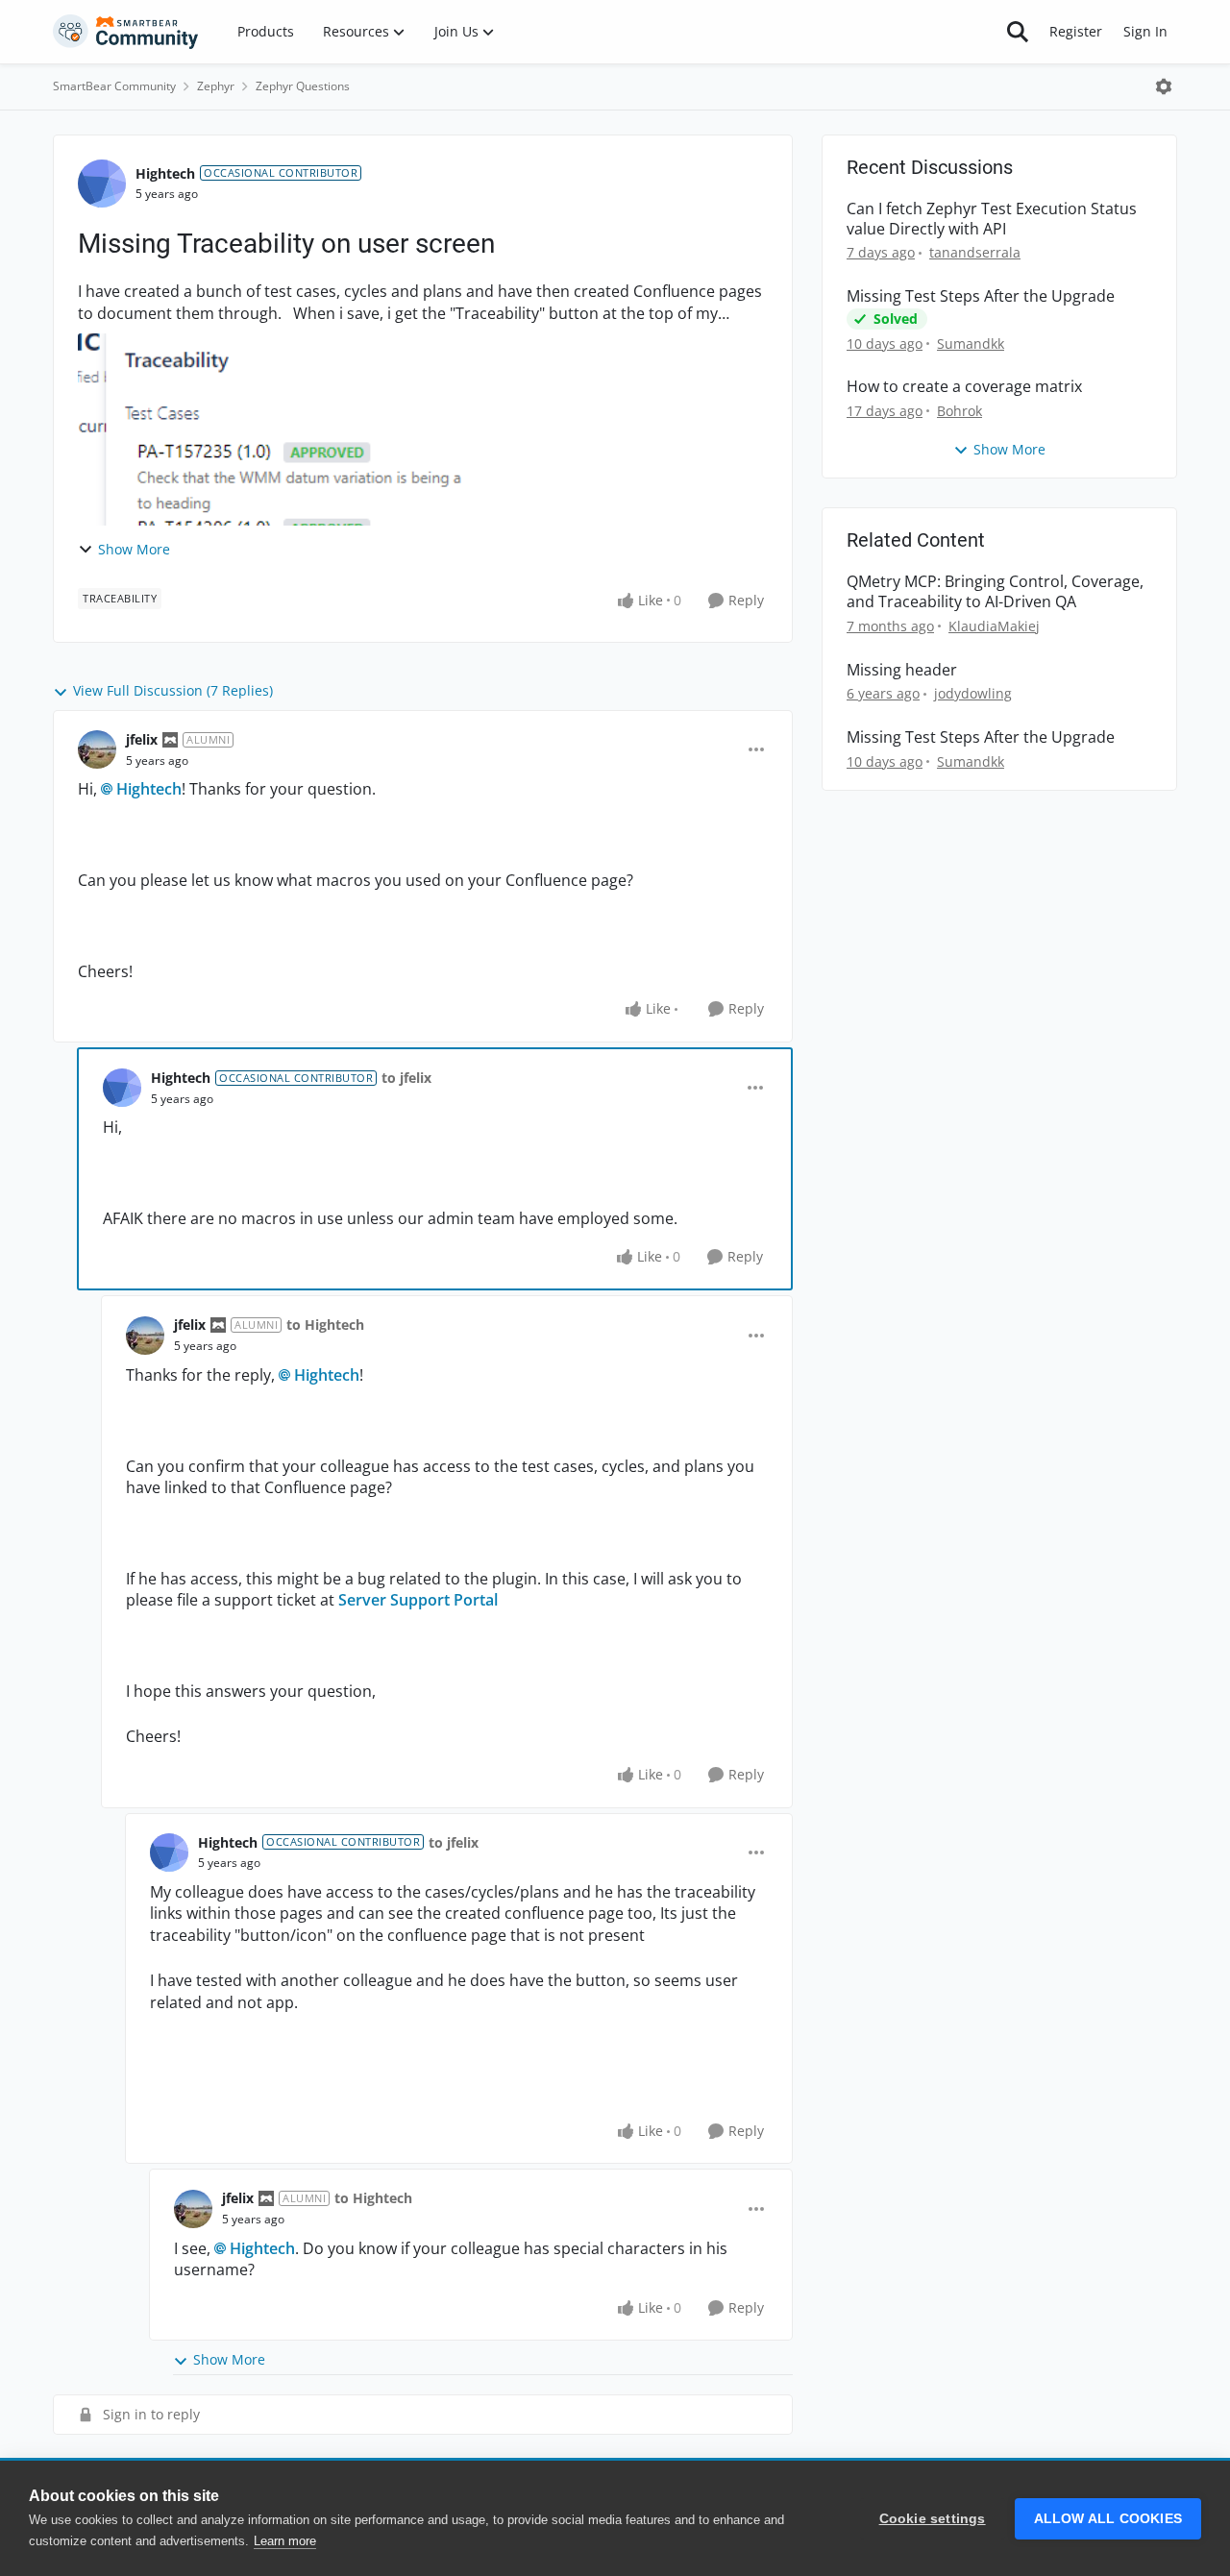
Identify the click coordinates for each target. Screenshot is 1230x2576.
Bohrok (959, 411)
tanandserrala (975, 252)
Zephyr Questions (303, 86)
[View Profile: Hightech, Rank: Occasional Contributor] (102, 184)
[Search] (1018, 32)
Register (1076, 31)
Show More (134, 549)
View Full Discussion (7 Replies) (173, 690)
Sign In (1145, 31)
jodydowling (973, 693)
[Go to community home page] (126, 32)
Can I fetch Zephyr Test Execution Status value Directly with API (992, 219)
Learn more (285, 2541)
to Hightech (325, 1325)
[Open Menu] (1164, 86)
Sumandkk (971, 343)
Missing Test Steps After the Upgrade (981, 296)
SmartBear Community (114, 86)
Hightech (165, 173)
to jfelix (406, 1078)
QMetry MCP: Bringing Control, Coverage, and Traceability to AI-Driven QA (995, 592)
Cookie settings (933, 2519)
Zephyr (216, 86)
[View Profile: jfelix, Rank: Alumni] (97, 749)
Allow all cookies (1108, 2519)
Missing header (902, 670)
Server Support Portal (418, 1600)
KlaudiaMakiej (994, 626)
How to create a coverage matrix (964, 387)
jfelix (142, 739)
